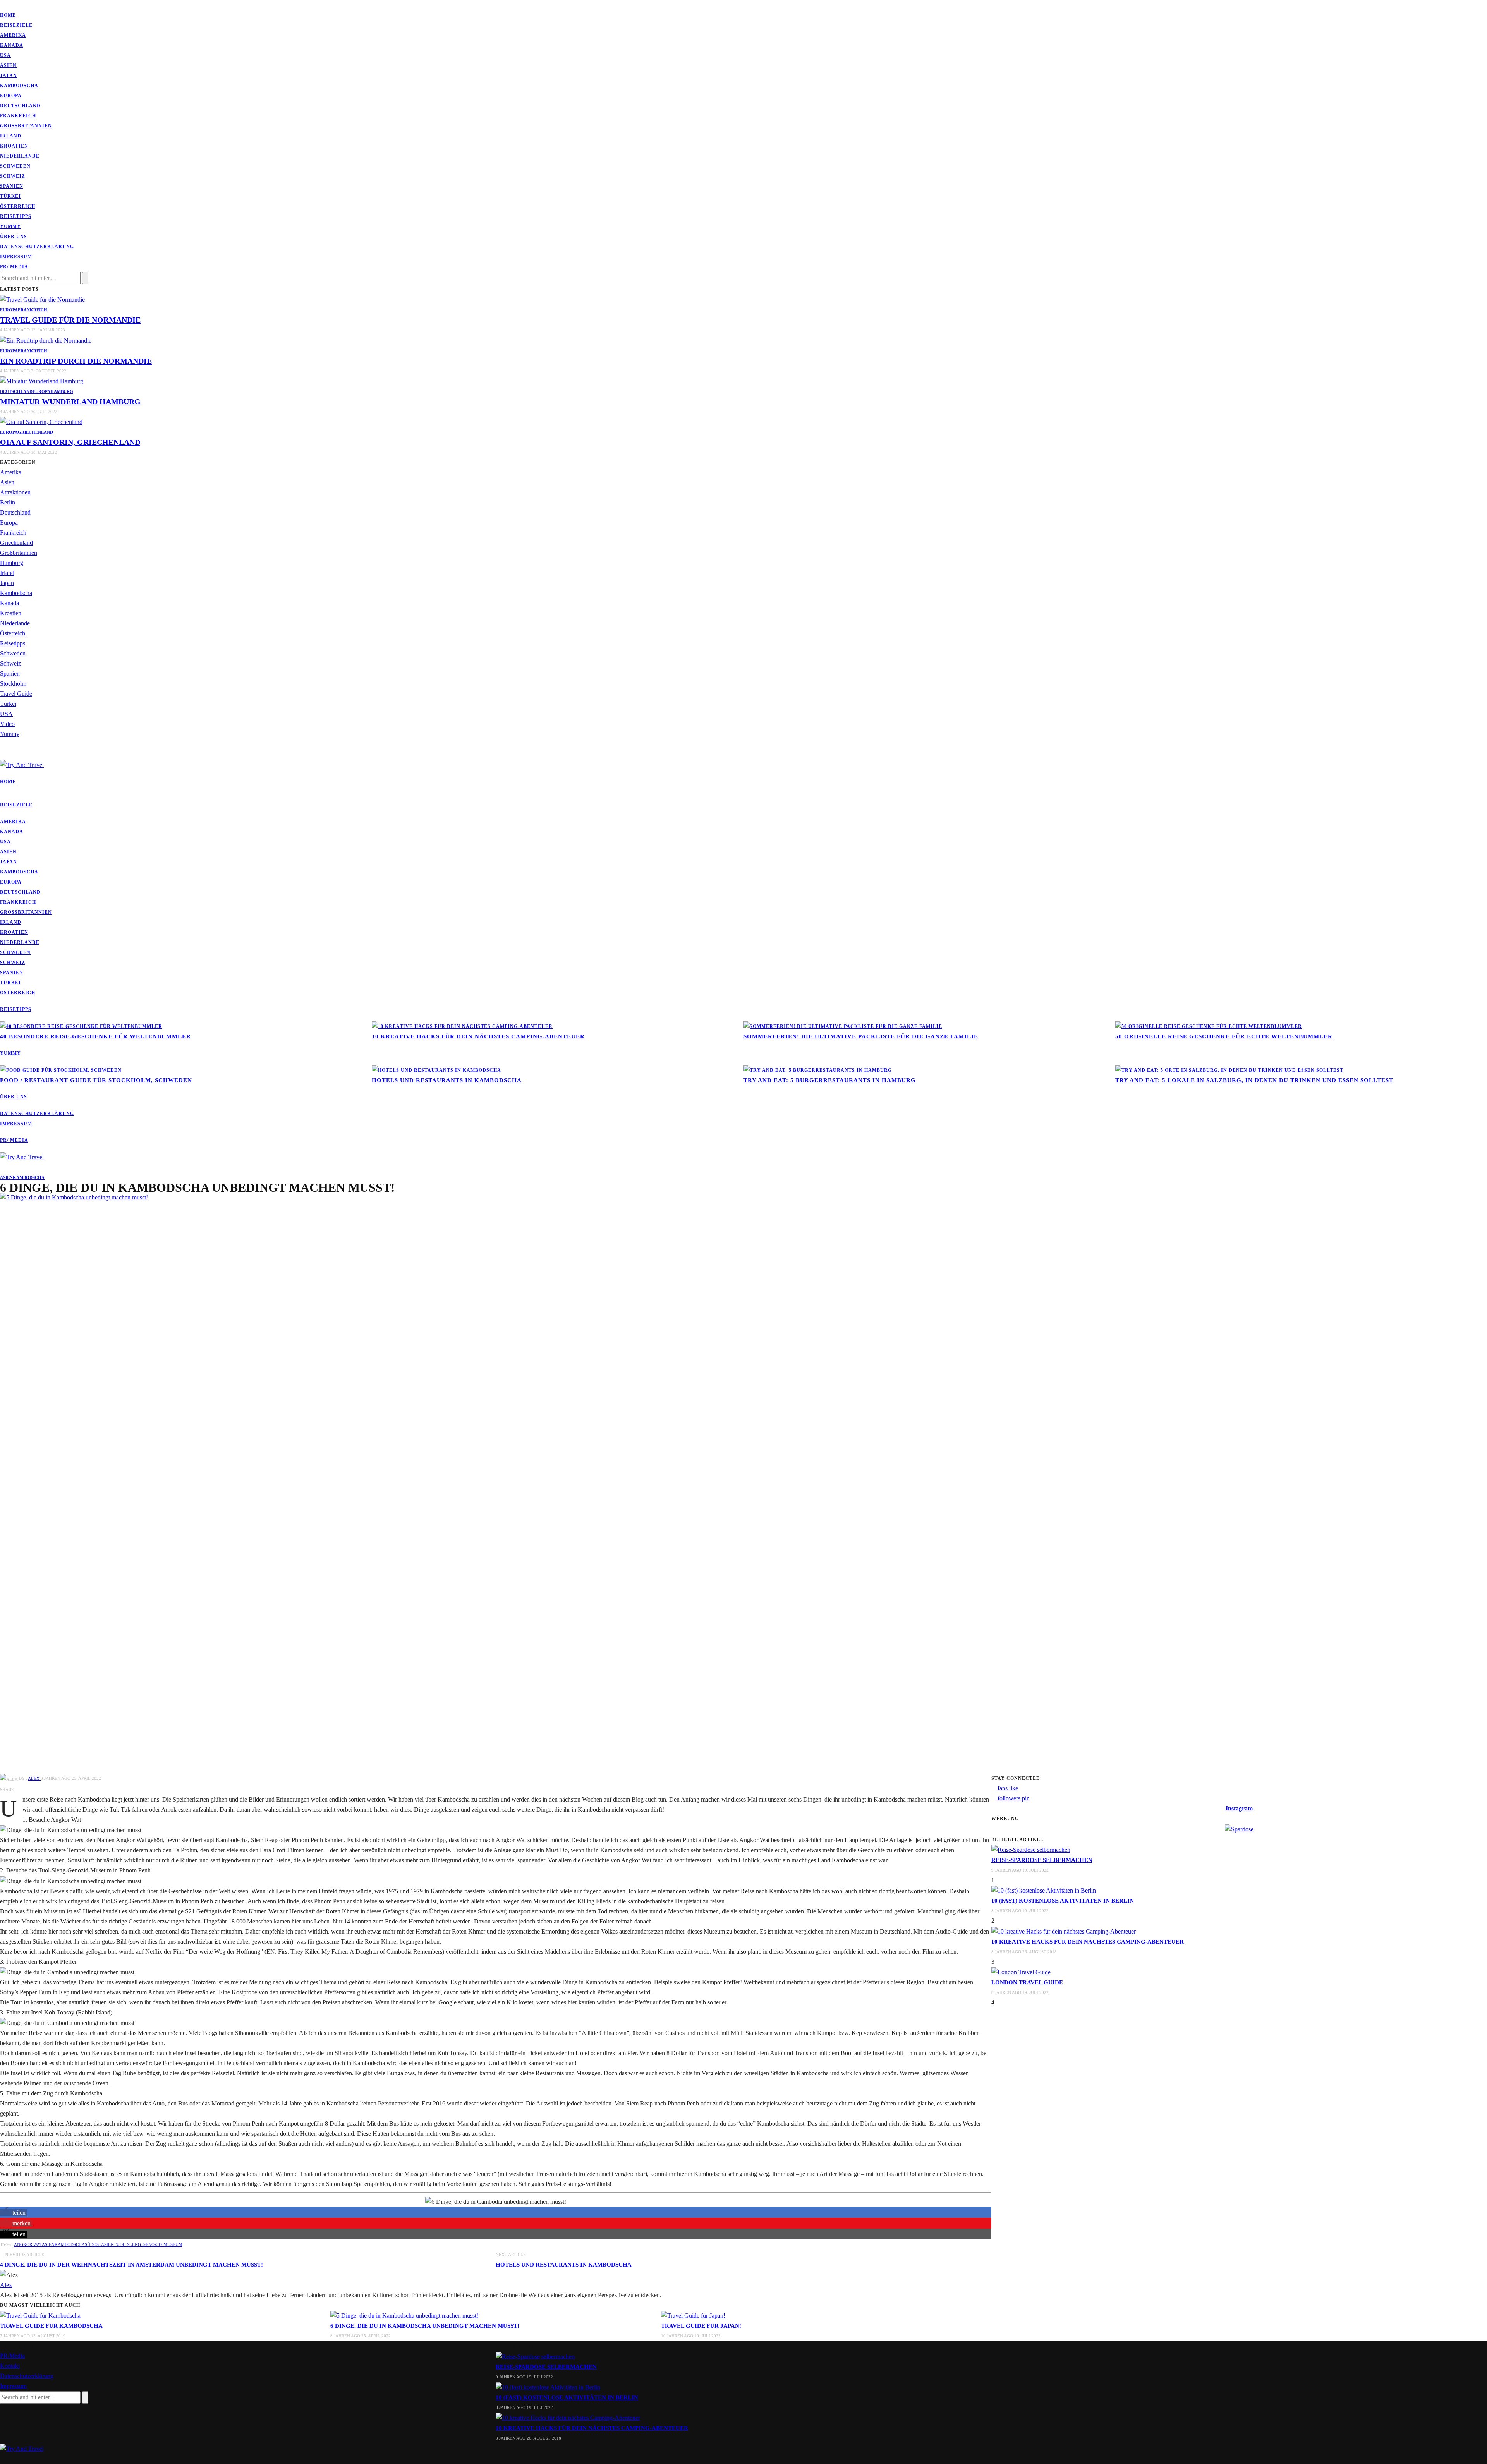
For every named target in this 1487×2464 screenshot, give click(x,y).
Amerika (13, 35)
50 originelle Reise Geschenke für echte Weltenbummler (1224, 1036)
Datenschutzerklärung (37, 247)
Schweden (15, 166)
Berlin (8, 502)
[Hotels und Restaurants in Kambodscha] (436, 1070)
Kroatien (14, 146)
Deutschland (20, 106)
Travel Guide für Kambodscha (51, 2326)
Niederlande (20, 156)
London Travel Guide (1027, 1982)
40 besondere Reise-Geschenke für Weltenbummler (95, 1036)
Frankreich (18, 116)
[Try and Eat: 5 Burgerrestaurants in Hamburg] (818, 1070)
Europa (11, 96)
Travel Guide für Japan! (701, 2326)
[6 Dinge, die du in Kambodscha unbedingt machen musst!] (581, 1482)
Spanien (12, 186)
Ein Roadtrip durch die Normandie (76, 361)
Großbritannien (26, 126)
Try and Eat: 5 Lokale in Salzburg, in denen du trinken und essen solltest (1254, 1080)
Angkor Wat (28, 2244)
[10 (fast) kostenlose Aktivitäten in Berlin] (1044, 1890)
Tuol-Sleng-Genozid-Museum (148, 2244)
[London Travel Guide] (1021, 1972)
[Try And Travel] (22, 2448)
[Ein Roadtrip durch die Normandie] (46, 340)
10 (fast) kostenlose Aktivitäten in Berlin (1063, 1901)
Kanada (12, 45)
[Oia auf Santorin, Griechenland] (41, 421)
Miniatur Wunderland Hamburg (70, 402)
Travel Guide (16, 694)
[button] (14, 2213)
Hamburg (62, 391)
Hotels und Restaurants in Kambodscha (447, 1080)
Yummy (10, 226)
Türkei (10, 196)
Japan (9, 75)
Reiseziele (16, 25)
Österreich (18, 206)
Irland (11, 136)
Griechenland (35, 432)
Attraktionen (15, 492)
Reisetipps (16, 216)
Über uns (14, 237)
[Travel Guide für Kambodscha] (40, 2315)
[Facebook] (2, 5)
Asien (8, 65)
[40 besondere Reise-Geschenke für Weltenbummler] (81, 1026)
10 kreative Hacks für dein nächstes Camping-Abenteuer (478, 1036)
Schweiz (13, 176)
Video (7, 724)
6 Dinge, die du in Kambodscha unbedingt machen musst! (425, 2326)
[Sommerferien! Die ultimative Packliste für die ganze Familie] (843, 1026)
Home (8, 15)
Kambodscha (19, 86)
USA (5, 55)
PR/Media (12, 2356)
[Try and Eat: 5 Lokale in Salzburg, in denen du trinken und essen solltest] (1229, 1070)
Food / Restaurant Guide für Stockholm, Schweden (96, 1080)
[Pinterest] (7, 5)
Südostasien (99, 2244)
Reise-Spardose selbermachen (1042, 1860)
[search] (2, 754)
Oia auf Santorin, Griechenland (70, 442)
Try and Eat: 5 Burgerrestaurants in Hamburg (830, 1080)
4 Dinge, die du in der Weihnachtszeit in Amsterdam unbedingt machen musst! (131, 2265)
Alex (34, 1778)
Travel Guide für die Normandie (70, 320)
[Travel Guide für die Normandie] (42, 299)
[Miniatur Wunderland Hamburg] (42, 381)
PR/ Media (14, 267)
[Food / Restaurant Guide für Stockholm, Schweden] (61, 1070)
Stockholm (13, 684)
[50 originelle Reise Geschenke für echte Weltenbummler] (1209, 1026)
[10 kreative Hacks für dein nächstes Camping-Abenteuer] (462, 1026)
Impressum (16, 257)
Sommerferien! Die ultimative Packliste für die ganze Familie (861, 1036)
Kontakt (10, 2366)
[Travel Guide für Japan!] (693, 2315)
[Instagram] (12, 5)
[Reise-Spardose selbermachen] (1031, 1849)
